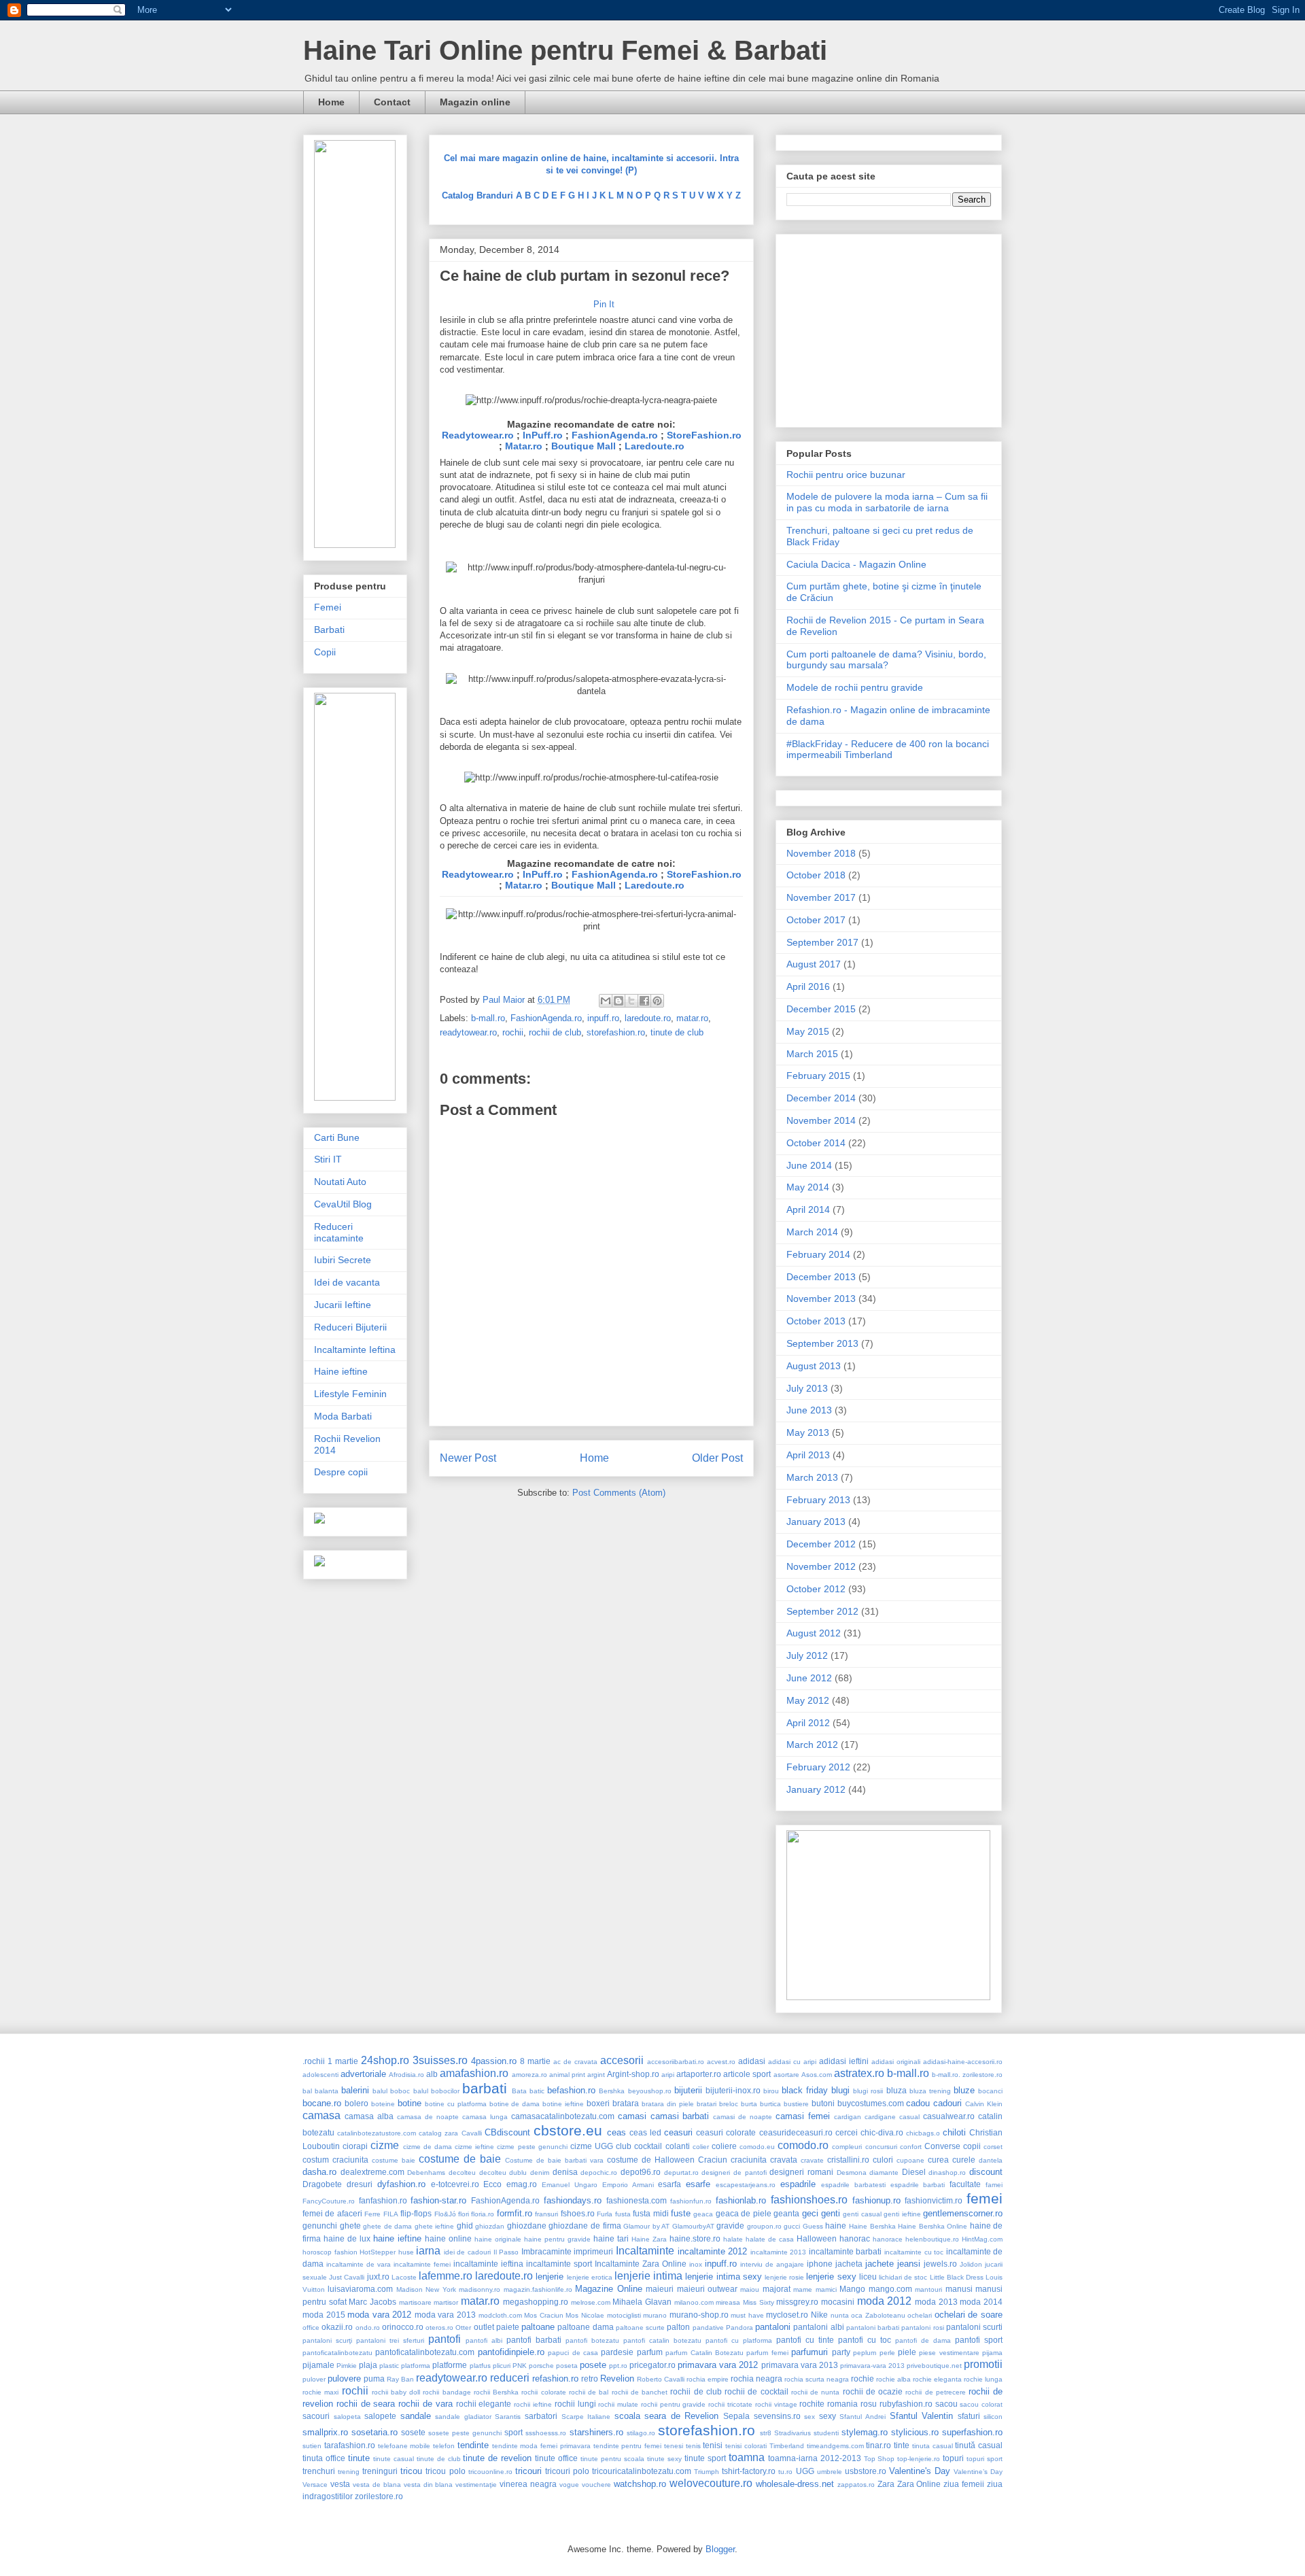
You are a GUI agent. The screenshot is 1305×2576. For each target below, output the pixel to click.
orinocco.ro (403, 2327)
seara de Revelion (681, 2416)
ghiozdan (490, 2226)
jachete (880, 2264)
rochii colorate (543, 2392)
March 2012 (812, 1745)
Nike (819, 2315)
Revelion (617, 2378)
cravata (784, 2160)
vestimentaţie (476, 2485)
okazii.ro (337, 2327)
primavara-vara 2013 (872, 2366)
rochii (513, 1032)
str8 (766, 2433)
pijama (992, 2353)
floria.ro (483, 2214)
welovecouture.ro (711, 2483)
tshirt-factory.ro (749, 2471)
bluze (964, 2090)
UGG (805, 2471)
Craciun (713, 2160)
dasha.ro (319, 2172)
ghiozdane (527, 2226)
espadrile (798, 2184)
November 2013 (821, 1299)
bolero (356, 2103)
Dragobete (322, 2184)
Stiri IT (328, 1159)
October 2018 (816, 875)
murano (655, 2315)
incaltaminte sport (559, 2264)
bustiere (796, 2104)
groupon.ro (764, 2226)
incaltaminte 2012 (713, 2251)
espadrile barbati (918, 2185)
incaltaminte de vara (359, 2264)
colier (701, 2147)
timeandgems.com (835, 2446)
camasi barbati (680, 2116)
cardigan (848, 2117)
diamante (884, 2173)
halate (733, 2239)
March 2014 (812, 1232)
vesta (340, 2484)
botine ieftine (563, 2104)
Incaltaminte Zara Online (641, 2264)
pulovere (344, 2378)
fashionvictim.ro (934, 2200)
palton (678, 2327)
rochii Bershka (496, 2392)
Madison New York (426, 2289)
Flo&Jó (445, 2214)
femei (985, 2198)
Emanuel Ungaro (570, 2185)
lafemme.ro (446, 2276)
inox (696, 2264)
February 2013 (818, 1500)
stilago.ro (641, 2433)
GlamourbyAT (693, 2226)
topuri (953, 2458)
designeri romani (801, 2172)
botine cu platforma (456, 2104)
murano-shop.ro (699, 2315)
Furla (605, 2214)
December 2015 (821, 1009)
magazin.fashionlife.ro (538, 2289)
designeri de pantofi (734, 2173)
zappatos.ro (856, 2485)
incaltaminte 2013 (779, 2252)
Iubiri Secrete (343, 1260)
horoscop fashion (330, 2252)
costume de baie (460, 2159)
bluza (897, 2090)
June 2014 (809, 1165)
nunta (840, 2315)
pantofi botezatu (592, 2340)
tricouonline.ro (490, 2472)
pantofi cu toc (865, 2340)
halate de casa (770, 2239)
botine (410, 2103)
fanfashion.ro (383, 2200)
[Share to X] (631, 1001)
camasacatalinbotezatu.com (563, 2116)
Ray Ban (400, 2379)
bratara (626, 2103)
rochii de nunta (815, 2392)
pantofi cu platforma (739, 2340)
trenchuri (319, 2471)
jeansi (909, 2264)
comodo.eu (757, 2147)
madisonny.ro (480, 2289)
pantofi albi (484, 2340)
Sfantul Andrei (863, 2417)
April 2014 (808, 1209)
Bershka (612, 2091)
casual (909, 2117)
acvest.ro (721, 2062)
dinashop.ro (947, 2173)
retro (590, 2378)
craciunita (749, 2160)
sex (810, 2417)
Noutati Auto (340, 1182)
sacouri (316, 2416)
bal (307, 2091)
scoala (627, 2416)
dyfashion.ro (401, 2184)
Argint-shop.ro (633, 2074)
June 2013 (809, 1410)
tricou (411, 2471)
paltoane (538, 2327)
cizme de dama (428, 2147)
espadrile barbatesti (853, 2185)
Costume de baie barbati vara (554, 2160)
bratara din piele (668, 2104)
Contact (392, 102)
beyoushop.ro (650, 2091)
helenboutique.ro (932, 2239)
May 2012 (808, 1700)
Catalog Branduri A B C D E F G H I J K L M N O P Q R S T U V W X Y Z (591, 195)
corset (993, 2147)
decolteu (462, 2173)
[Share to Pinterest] (657, 1001)
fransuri (546, 2214)
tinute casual (394, 2459)
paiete (508, 2327)
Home (331, 102)
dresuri (360, 2184)
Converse (942, 2146)
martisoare (415, 2302)
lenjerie (550, 2277)
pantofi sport (979, 2340)
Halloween (817, 2238)
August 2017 (814, 964)
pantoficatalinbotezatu (337, 2353)
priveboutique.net (934, 2366)
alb (432, 2074)
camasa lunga (485, 2117)
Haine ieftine (341, 1371)
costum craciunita (335, 2160)
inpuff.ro (603, 1018)
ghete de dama (387, 2226)
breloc (729, 2104)
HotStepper (378, 2252)
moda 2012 (885, 2301)
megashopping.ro (536, 2302)
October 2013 (816, 1321)
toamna (747, 2457)
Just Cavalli (347, 2277)
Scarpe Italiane (586, 2417)
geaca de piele (744, 2213)
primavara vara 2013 (800, 2365)
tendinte (473, 2445)
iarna (428, 2251)
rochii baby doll (396, 2392)
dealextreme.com (372, 2172)
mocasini (838, 2302)
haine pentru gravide (557, 2239)
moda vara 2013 (445, 2315)
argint (596, 2075)
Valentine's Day (920, 2471)
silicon (993, 2417)
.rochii (314, 2061)
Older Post (717, 1458)
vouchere (596, 2485)
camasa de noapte (428, 2117)
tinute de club (677, 1032)
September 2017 (822, 942)
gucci (792, 2226)
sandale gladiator (463, 2417)
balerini (355, 2090)
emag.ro (522, 2184)
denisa (565, 2172)
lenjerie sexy (831, 2277)
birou (771, 2091)
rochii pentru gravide (674, 2404)
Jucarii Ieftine (343, 1305)
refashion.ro (555, 2378)
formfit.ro (515, 2213)
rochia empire (708, 2379)
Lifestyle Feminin (350, 1394)
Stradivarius (793, 2433)
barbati (485, 2088)
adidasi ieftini (844, 2061)
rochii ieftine (533, 2404)
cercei (847, 2132)
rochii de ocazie (873, 2391)
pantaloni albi (818, 2327)
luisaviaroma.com (360, 2289)
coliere (724, 2146)
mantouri (928, 2289)
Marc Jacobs (372, 2302)
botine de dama (515, 2104)
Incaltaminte (645, 2251)
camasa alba (369, 2116)
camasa (321, 2115)
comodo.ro (803, 2145)
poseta (567, 2366)
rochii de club (555, 1032)
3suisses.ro (440, 2060)
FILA (391, 2214)
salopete (380, 2416)
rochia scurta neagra (817, 2379)
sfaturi (969, 2416)
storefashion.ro (616, 1032)
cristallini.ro (848, 2160)
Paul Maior (505, 1000)
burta (749, 2104)
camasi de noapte (743, 2117)
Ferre (372, 2214)
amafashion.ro (474, 2073)
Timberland (787, 2446)
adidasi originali (896, 2062)
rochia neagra (756, 2378)
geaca (703, 2214)
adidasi (752, 2061)
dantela (991, 2160)
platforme (450, 2365)
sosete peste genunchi (465, 2433)
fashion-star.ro (438, 2200)
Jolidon (971, 2264)
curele (964, 2160)
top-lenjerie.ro (919, 2459)
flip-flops (416, 2213)
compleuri (847, 2147)
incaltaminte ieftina (488, 2264)
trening (349, 2472)
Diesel (914, 2172)
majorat (777, 2289)
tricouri (528, 2471)
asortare (786, 2075)
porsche (541, 2366)
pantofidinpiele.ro (511, 2352)
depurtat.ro (681, 2173)
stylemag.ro (865, 2432)
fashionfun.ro (691, 2201)
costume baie (394, 2160)
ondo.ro (368, 2328)
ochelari (920, 2315)
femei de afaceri (332, 2213)
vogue (569, 2485)
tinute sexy (664, 2459)
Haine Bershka (872, 2226)
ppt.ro (618, 2366)
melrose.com (591, 2302)
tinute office (556, 2458)
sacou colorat (981, 2404)
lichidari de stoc (903, 2277)
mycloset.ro (787, 2315)
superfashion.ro (972, 2432)
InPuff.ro (543, 435)
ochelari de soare (969, 2315)
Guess (813, 2226)
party (841, 2352)
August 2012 (814, 1633)
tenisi (713, 2445)
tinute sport (705, 2458)
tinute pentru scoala (612, 2459)
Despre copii (341, 1472)
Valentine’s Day (978, 2472)
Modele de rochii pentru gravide (855, 687)
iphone (820, 2264)
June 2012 (809, 1678)
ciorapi (355, 2146)
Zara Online (919, 2484)
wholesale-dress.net (795, 2484)
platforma (416, 2366)
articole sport (747, 2074)
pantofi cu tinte (805, 2340)
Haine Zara (649, 2239)
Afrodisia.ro (406, 2075)
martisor (446, 2302)
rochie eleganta (937, 2379)
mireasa (728, 2302)
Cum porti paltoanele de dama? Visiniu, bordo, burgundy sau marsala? (886, 660)
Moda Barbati (343, 1416)
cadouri (947, 2103)
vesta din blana (429, 2485)
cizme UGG (592, 2146)
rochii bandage (447, 2392)
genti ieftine (902, 2214)
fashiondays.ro (573, 2200)
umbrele (830, 2472)
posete (593, 2365)
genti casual (862, 2214)
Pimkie (347, 2366)
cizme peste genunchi (532, 2147)
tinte (902, 2445)
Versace (315, 2485)
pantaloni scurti (974, 2327)
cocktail (648, 2146)
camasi (632, 2116)
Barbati (329, 630)
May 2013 (808, 1432)
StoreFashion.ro (704, 435)
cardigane (880, 2117)
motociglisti (624, 2315)
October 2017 (816, 920)
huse (406, 2252)
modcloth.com (500, 2315)
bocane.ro (322, 2103)
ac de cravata (575, 2062)
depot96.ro (641, 2172)
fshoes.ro (578, 2213)
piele (907, 2352)
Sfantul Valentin (922, 2416)
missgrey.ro (797, 2302)
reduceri (510, 2378)
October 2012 (816, 1589)
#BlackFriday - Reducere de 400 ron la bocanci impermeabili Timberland (888, 750)
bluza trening (930, 2091)
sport (514, 2432)
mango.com (890, 2289)
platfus (480, 2366)
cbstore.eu (568, 2130)
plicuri (502, 2366)
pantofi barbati (534, 2340)
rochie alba (893, 2379)
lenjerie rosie (784, 2277)
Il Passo (506, 2252)
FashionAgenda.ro (615, 435)
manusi (959, 2289)
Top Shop (880, 2459)
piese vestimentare (949, 2353)
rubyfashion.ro (906, 2404)
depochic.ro (599, 2173)
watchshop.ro (640, 2484)
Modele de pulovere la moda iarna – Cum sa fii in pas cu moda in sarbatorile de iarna (887, 502)
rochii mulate (618, 2404)
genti (831, 2213)
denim (540, 2173)
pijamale (318, 2365)
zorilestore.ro (379, 2496)
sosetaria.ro (375, 2432)
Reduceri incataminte (339, 1232)
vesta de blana (377, 2485)
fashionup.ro (876, 2200)
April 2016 (808, 986)
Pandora (739, 2328)
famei (994, 2185)
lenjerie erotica (590, 2277)
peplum (865, 2353)
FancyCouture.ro (329, 2201)
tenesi (674, 2446)
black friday (805, 2090)
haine (836, 2226)
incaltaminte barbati (846, 2251)
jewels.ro (940, 2264)
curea (938, 2160)
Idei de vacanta (347, 1282)
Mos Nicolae (585, 2315)
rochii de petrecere (935, 2392)
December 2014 (821, 1098)
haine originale (498, 2239)
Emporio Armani (628, 2185)
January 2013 (816, 1522)
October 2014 (816, 1143)
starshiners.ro (596, 2432)
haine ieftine (397, 2238)
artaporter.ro (699, 2074)
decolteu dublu (503, 2173)
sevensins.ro (777, 2416)
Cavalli (472, 2133)
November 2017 (821, 897)
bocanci (990, 2091)
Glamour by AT (646, 2226)
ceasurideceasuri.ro (796, 2132)
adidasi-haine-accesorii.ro (963, 2062)
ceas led (645, 2132)
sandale (416, 2416)
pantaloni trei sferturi (390, 2340)
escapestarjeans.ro (746, 2185)
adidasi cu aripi (792, 2062)
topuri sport (985, 2459)
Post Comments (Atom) (619, 1493)
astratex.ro (859, 2073)
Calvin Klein (984, 2104)
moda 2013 (936, 2302)
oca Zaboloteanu (878, 2315)
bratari (707, 2104)
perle (887, 2353)
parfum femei (767, 2353)
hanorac (855, 2238)
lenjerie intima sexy (723, 2277)
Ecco (492, 2184)
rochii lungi (575, 2404)
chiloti (954, 2132)
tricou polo (445, 2471)
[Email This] (606, 1001)
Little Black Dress (957, 2277)
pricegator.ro (652, 2365)
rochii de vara (425, 2404)
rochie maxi (320, 2392)
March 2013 (812, 1477)
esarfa (669, 2184)
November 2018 (821, 853)
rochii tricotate (730, 2404)
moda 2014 (981, 2302)
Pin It (604, 304)
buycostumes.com (871, 2103)
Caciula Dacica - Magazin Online (856, 564)
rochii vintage (776, 2404)
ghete (350, 2226)
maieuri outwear (707, 2289)
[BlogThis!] (619, 1001)
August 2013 (814, 1366)
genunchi (320, 2226)
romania (842, 2404)
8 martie (535, 2061)
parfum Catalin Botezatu (704, 2353)
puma (374, 2378)
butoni (823, 2103)
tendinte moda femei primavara (541, 2446)
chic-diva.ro (882, 2132)
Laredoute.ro (655, 446)
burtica (770, 2104)
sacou (946, 2404)
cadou (918, 2103)
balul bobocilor (436, 2091)
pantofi (445, 2339)
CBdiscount (507, 2132)
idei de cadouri (467, 2252)
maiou (750, 2289)
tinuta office (324, 2458)
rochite (812, 2404)
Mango (852, 2289)
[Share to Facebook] (644, 1001)
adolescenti (320, 2075)
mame (803, 2289)
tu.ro (785, 2472)
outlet (484, 2327)
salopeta (347, 2417)
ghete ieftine (435, 2226)
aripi (668, 2075)
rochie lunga (983, 2379)
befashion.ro (571, 2090)
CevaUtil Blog (343, 1204)
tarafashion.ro (350, 2445)
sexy (828, 2416)
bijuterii (688, 2090)
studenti (826, 2433)
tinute (359, 2458)
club (624, 2146)
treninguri (380, 2471)
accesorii (622, 2060)
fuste (681, 2213)
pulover (314, 2379)
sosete (413, 2432)
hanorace (888, 2239)
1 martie (343, 2061)
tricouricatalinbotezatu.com (642, 2471)
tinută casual (979, 2445)
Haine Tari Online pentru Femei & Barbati (565, 50)
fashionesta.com (637, 2200)
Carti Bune (337, 1137)
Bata (519, 2091)
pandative (708, 2328)
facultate (965, 2184)
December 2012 (821, 1544)
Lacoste (404, 2277)
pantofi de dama (923, 2340)
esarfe (698, 2184)
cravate (812, 2160)
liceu (868, 2277)
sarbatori (541, 2416)
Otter (463, 2328)
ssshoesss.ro (546, 2433)
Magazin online (475, 102)
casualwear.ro (949, 2116)
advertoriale (363, 2074)
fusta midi (650, 2213)
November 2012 (821, 1566)
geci (810, 2213)
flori (464, 2214)
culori (883, 2160)
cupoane (910, 2160)
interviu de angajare (772, 2264)
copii (972, 2146)
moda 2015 (324, 2315)
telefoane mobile (404, 2446)
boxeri (598, 2103)
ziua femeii (964, 2484)
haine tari (611, 2238)
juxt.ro (378, 2277)
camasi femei (803, 2116)
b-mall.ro (488, 1018)
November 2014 (821, 1120)
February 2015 (818, 1076)
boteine (383, 2104)
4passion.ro (494, 2061)
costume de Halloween (651, 2160)
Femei (328, 607)
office (311, 2328)
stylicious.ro (915, 2432)
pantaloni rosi (922, 2328)
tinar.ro (878, 2445)
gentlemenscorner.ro (963, 2213)
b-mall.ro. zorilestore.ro (967, 2075)
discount (986, 2172)
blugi (840, 2090)
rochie (863, 2378)
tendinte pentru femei (628, 2446)
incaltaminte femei (422, 2264)
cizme (385, 2145)
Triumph (707, 2472)
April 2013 (808, 1455)
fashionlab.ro (741, 2200)
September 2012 (822, 1611)
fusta (623, 2214)
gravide (730, 2226)
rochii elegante (484, 2404)
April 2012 (808, 1723)
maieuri (660, 2289)
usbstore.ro (866, 2471)
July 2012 (807, 1655)
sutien (312, 2446)
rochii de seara (366, 2404)
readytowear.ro (468, 1032)
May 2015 (808, 1031)
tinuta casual (933, 2446)
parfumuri (810, 2352)
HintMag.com (982, 2239)
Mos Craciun (544, 2315)
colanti (678, 2146)
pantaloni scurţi (327, 2340)
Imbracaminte (546, 2251)
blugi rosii (868, 2091)
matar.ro (692, 1018)
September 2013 (822, 1343)
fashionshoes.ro (809, 2200)
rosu (869, 2404)
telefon (444, 2446)
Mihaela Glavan (642, 2302)
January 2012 (816, 1789)
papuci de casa (573, 2353)
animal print (567, 2075)
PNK (520, 2366)
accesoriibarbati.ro (676, 2062)
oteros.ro (439, 2328)
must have (747, 2315)
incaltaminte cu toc (914, 2252)
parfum (650, 2352)
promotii (983, 2364)
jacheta (849, 2264)
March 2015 (812, 1054)
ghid (465, 2226)
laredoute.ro (648, 1018)
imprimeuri (593, 2251)
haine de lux (347, 2238)
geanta (786, 2213)
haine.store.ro (695, 2238)
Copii (325, 652)
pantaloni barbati (873, 2328)
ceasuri (678, 2132)
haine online (448, 2238)
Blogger (720, 2549)
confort (911, 2147)
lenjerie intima (648, 2276)
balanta (327, 2091)
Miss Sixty (759, 2302)
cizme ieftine (474, 2147)
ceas (616, 2132)
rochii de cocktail (756, 2391)
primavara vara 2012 (718, 2365)
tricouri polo (567, 2471)
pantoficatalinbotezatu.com (425, 2352)
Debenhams (426, 2173)
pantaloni (773, 2327)
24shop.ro (385, 2060)
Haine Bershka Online (933, 2226)
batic (537, 2091)
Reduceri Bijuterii (350, 1327)
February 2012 (818, 1767)
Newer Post (468, 1458)
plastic (389, 2366)
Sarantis (508, 2417)
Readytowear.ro (478, 435)
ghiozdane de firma (585, 2226)
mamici (826, 2289)
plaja (368, 2365)
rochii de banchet (640, 2392)
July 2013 (807, 1388)
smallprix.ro (325, 2432)
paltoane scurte (640, 2328)
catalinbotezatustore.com (377, 2133)
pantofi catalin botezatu (662, 2340)
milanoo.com (694, 2302)
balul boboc (391, 2091)
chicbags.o (923, 2133)
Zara (886, 2484)
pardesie (617, 2352)
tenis (693, 2446)
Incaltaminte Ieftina (355, 1350)
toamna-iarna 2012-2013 (815, 2458)
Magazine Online (608, 2289)
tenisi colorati (746, 2446)
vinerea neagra (528, 2484)
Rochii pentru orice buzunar (846, 475)
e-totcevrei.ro (455, 2184)
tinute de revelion (497, 2458)
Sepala (736, 2416)
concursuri (881, 2147)
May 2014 (808, 1187)
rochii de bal (589, 2392)
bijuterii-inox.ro (733, 2090)
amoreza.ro (529, 2075)
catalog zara (438, 2133)
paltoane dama (585, 2327)
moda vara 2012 (379, 2315)
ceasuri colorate (726, 2132)
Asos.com (817, 2075)
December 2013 (821, 1277)
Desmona (852, 2173)
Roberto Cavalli (661, 2379)
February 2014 (818, 1254)
